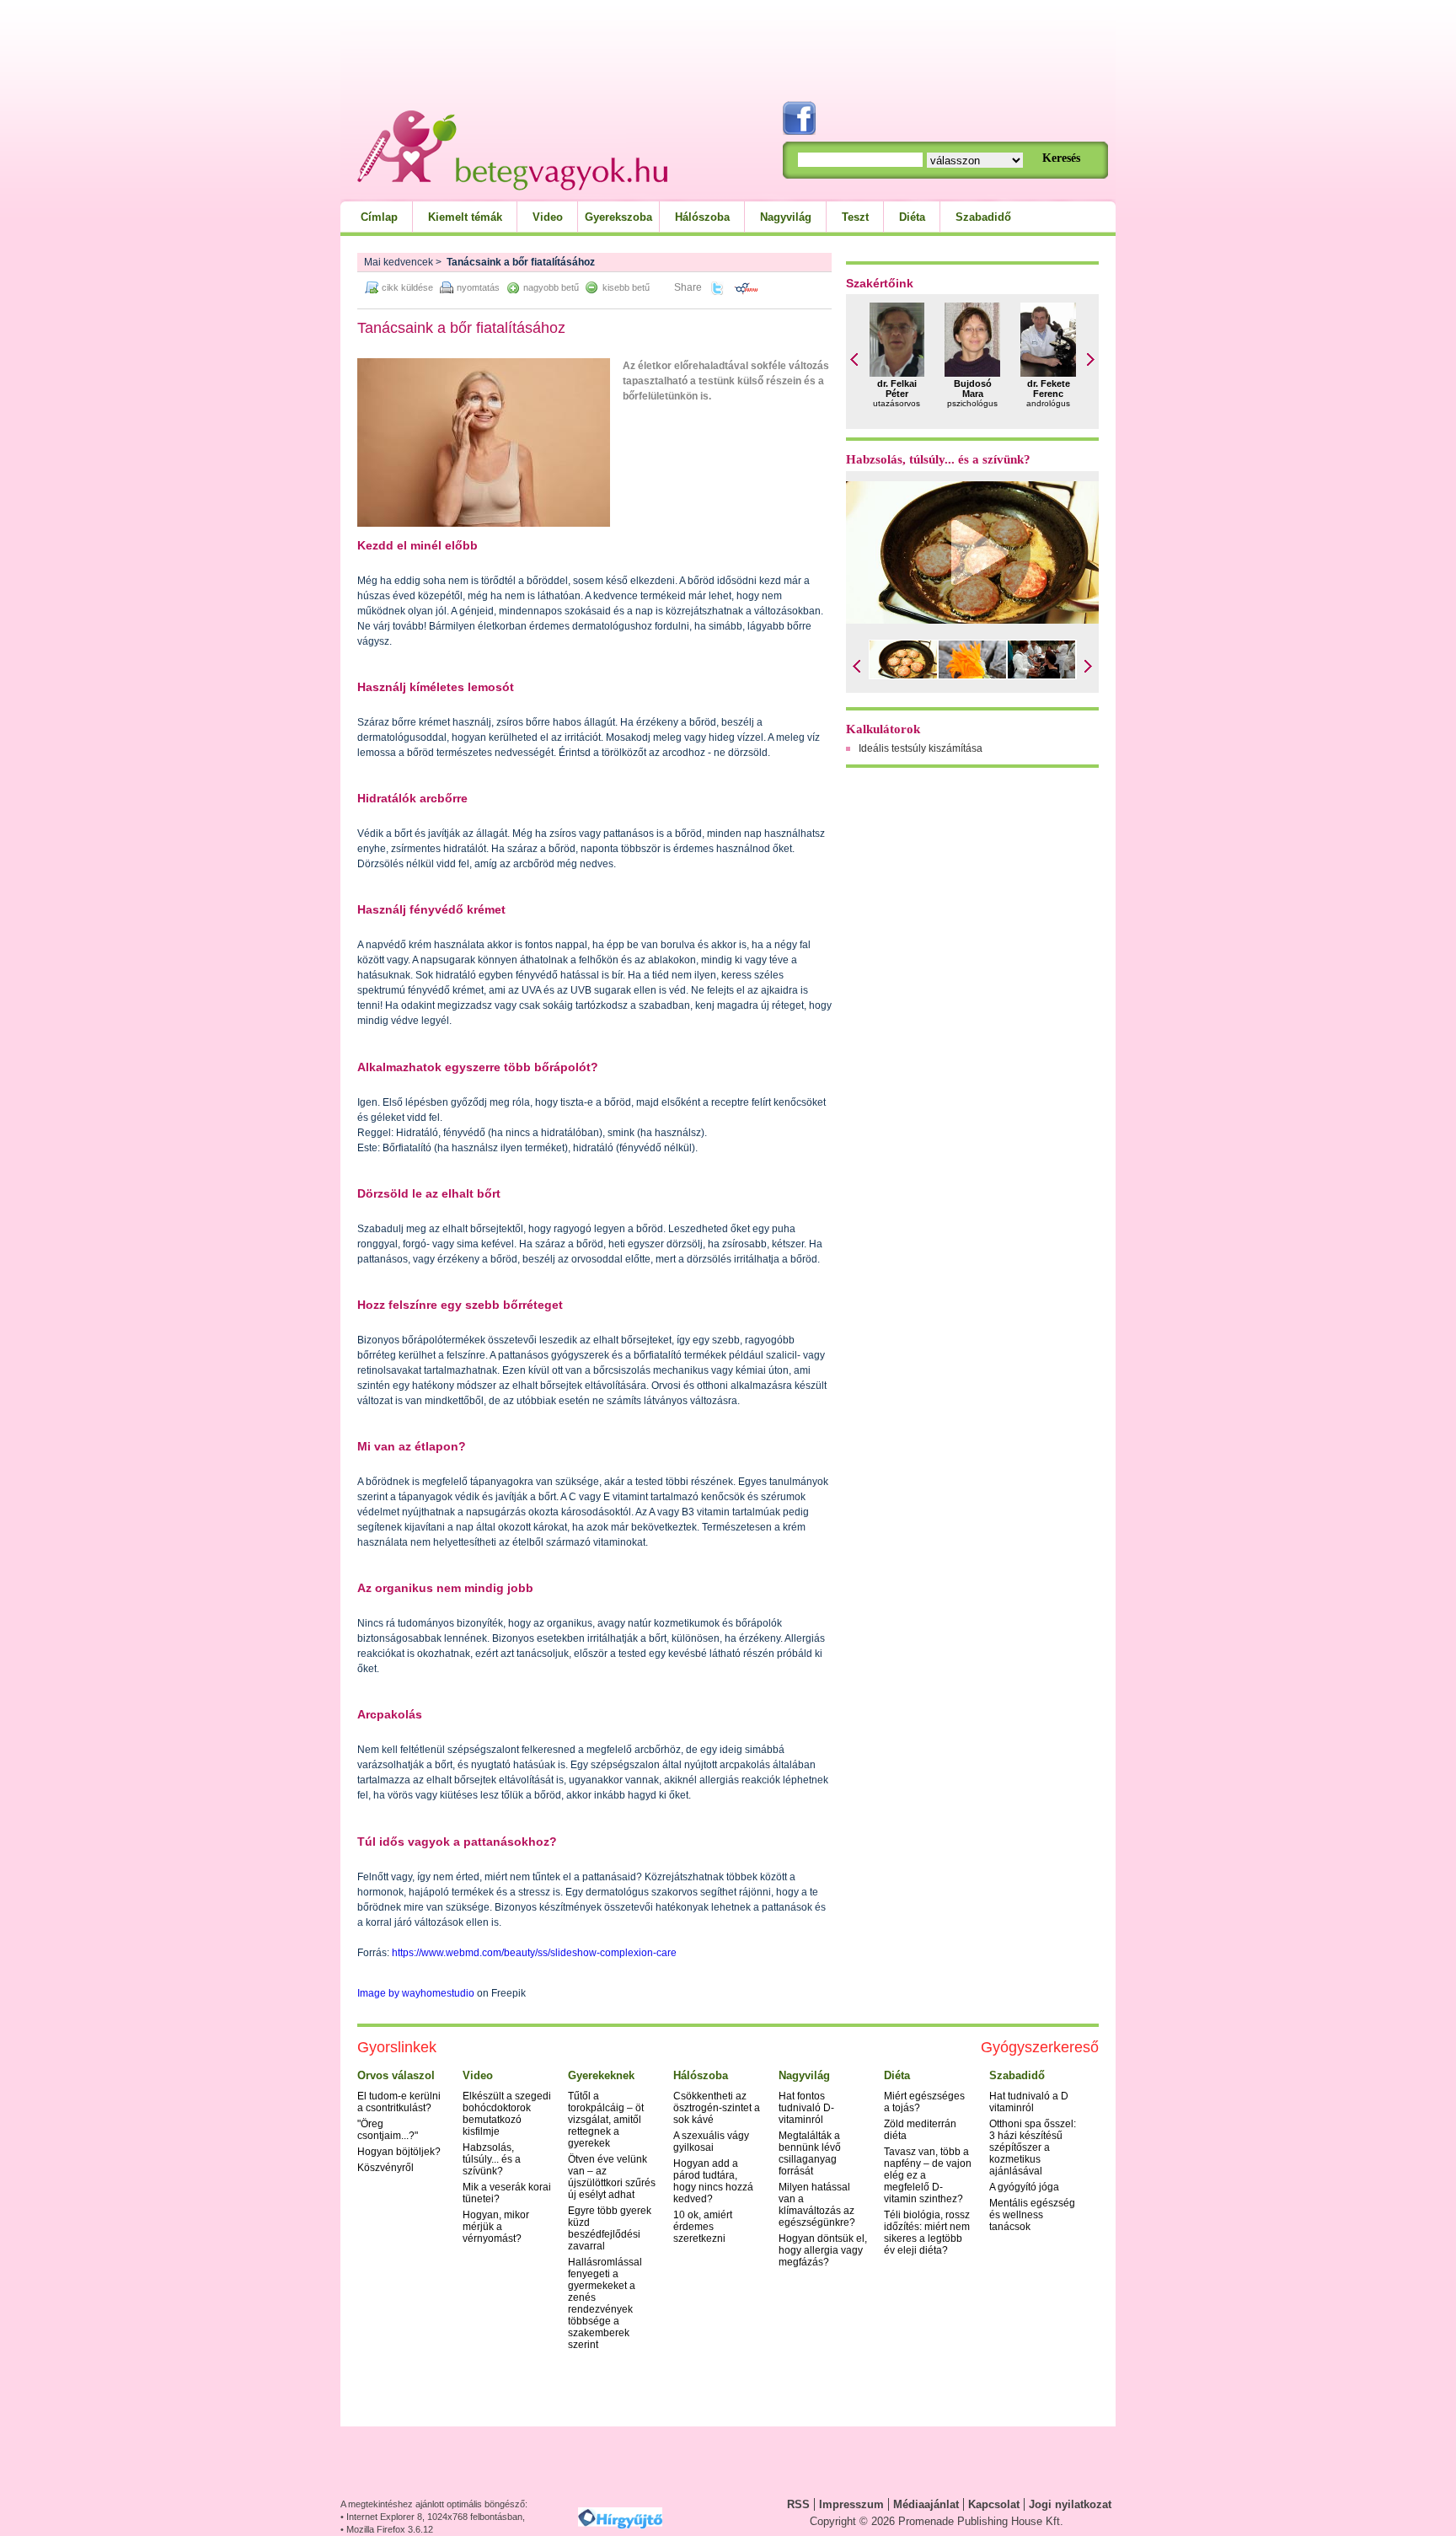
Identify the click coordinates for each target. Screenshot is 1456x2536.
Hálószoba (702, 217)
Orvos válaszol (396, 2075)
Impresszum (851, 2504)
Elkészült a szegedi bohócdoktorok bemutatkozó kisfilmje (507, 2114)
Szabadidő (983, 217)
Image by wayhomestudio (416, 1993)
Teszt (855, 217)
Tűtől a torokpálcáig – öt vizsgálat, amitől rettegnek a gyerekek (606, 2120)
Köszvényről (385, 2168)
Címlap (379, 217)
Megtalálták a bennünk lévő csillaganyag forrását (810, 2153)
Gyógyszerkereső (1040, 2047)
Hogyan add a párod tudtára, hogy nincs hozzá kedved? (713, 2181)
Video (548, 217)
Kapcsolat (994, 2504)
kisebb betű (626, 287)
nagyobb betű (551, 287)
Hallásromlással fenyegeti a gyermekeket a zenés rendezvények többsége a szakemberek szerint (605, 2303)
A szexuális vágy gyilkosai (711, 2142)
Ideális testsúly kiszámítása (921, 748)
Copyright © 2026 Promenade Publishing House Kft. (937, 2521)
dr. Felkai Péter (897, 389)
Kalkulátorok (883, 729)
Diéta (912, 217)
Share (688, 287)
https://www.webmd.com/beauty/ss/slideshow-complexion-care (534, 1953)
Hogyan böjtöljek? (399, 2152)
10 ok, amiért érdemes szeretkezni (703, 2227)
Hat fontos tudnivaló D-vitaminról (806, 2108)
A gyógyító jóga (1024, 2187)
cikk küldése (407, 287)
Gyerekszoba (618, 217)
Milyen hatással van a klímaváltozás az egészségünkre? (817, 2205)
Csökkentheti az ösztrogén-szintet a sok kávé (717, 2108)
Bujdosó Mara (973, 389)
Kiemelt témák (465, 217)
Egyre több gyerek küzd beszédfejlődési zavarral (610, 2228)
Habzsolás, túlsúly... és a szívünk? (938, 459)
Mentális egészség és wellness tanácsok (1032, 2215)
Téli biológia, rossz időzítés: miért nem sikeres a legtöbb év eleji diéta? (927, 2233)
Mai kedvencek (399, 262)
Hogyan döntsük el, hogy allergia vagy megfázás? (823, 2250)
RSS (798, 2504)
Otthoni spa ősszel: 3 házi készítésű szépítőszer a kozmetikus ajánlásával (1033, 2147)
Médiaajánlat (926, 2504)
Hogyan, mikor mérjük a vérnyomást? (496, 2227)
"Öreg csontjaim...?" (388, 2130)
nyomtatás (478, 287)
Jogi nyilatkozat (1070, 2504)
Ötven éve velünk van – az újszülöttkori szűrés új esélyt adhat (612, 2177)
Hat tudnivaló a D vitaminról (1029, 2102)
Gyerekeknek (601, 2075)
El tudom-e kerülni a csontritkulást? (399, 2102)
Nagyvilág (786, 217)
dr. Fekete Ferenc (1049, 389)
